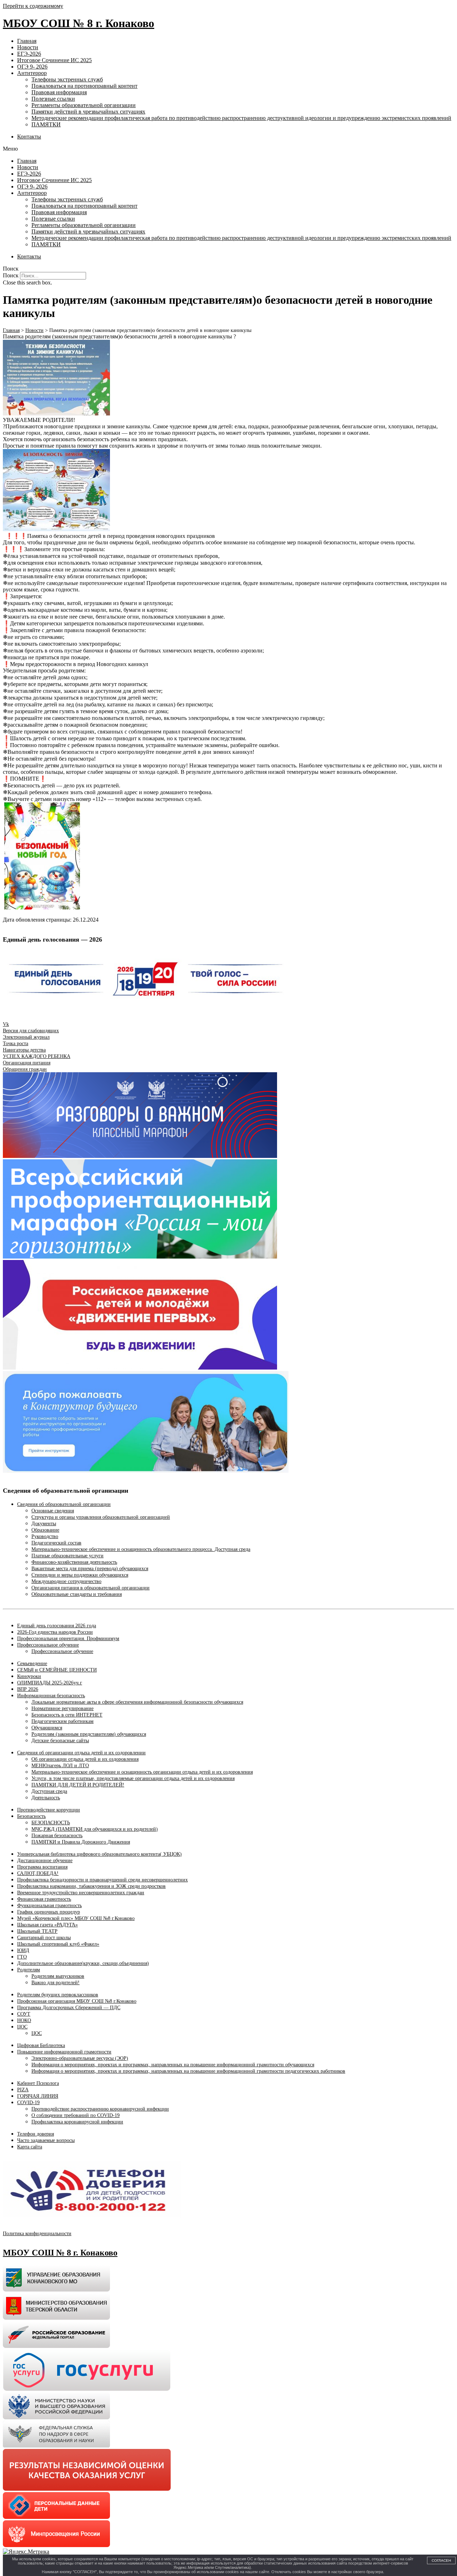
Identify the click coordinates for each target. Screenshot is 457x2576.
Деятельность (46, 1798)
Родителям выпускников (58, 1976)
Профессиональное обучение (48, 1645)
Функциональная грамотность (49, 1905)
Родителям (29, 1970)
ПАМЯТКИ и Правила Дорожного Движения (81, 1842)
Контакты (29, 137)
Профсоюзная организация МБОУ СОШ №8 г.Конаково (77, 2001)
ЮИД (23, 1950)
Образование (45, 1530)
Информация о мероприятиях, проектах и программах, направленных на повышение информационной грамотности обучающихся (173, 2065)
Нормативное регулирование (62, 1708)
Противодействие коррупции (49, 1810)
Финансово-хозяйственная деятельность (74, 1562)
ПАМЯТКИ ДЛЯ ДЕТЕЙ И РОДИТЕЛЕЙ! (78, 1785)
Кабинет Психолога (38, 2083)
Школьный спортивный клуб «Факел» (58, 1944)
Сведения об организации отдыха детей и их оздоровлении (81, 1753)
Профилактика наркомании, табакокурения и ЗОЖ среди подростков (91, 1886)
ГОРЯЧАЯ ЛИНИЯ (38, 2096)
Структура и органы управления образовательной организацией (101, 1517)
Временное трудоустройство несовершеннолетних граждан (81, 1893)
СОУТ (24, 2014)
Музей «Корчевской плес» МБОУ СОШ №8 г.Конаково (76, 1918)
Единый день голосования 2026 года (57, 1626)
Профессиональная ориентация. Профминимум (68, 1639)
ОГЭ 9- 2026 (32, 67)
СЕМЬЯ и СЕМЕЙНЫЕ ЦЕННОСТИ (57, 1670)
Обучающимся (47, 1728)
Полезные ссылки (53, 99)
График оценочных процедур (49, 1912)
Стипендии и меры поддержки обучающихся (80, 1575)
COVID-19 (28, 2103)
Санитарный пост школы (44, 1938)
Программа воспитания (42, 1867)
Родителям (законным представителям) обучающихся (89, 1734)
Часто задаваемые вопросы (46, 2140)
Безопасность (31, 1816)
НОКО (24, 2020)
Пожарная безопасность (57, 1836)
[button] (228, 149)
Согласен (441, 2560)
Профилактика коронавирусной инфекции (77, 2122)
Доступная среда (49, 1791)
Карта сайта (30, 2147)
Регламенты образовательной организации (84, 105)
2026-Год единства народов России (55, 1632)
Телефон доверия (36, 2134)
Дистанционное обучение (45, 1861)
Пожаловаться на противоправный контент (84, 86)
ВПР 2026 (28, 1689)
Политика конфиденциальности (37, 2234)
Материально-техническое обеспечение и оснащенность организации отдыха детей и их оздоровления (142, 1772)
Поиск (11, 275)
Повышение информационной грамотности (64, 2052)
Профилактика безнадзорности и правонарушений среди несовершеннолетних (102, 1880)
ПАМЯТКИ (46, 124)
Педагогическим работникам (62, 1721)
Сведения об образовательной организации (64, 1504)
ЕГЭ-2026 (29, 54)
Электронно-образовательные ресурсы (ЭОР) (80, 2058)
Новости (28, 47)
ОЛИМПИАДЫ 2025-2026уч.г (50, 1683)
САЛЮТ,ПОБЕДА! (38, 1873)
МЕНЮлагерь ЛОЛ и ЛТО (60, 1766)
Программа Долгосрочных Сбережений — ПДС (69, 2008)
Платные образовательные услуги (67, 1556)
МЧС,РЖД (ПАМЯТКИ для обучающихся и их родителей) (95, 1829)
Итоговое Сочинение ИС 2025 (54, 60)
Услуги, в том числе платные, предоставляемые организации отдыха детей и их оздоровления (133, 1778)
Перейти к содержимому (33, 6)
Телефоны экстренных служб (67, 79)
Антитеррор (32, 73)
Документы (44, 1524)
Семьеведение (32, 1663)
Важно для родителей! (56, 1983)
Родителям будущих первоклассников (58, 1995)
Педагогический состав (56, 1543)
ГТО (22, 1957)
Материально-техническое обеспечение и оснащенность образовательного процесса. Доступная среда (141, 1549)
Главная (27, 41)
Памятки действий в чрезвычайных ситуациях (88, 112)
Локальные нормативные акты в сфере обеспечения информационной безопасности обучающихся (137, 1702)
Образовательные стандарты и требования (77, 1594)
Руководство (45, 1536)
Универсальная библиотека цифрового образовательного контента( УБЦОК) (99, 1854)
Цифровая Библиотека (41, 2045)
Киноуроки (29, 1676)
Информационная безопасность (51, 1696)
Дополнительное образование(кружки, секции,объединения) (83, 1963)
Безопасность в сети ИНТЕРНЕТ (67, 1715)
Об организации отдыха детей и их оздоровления (85, 1759)
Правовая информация (59, 92)
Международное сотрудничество (66, 1581)
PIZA (23, 2090)
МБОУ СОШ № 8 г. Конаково (79, 23)
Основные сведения (53, 1511)
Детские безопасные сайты (60, 1741)
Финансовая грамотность (44, 1899)
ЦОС (22, 2027)
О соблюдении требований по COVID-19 (76, 2115)
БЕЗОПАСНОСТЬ (51, 1823)
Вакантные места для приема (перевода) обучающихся (90, 1569)
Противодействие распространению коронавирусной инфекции (100, 2109)
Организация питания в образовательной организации (91, 1588)
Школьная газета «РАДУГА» (47, 1925)
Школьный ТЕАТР (37, 1931)
